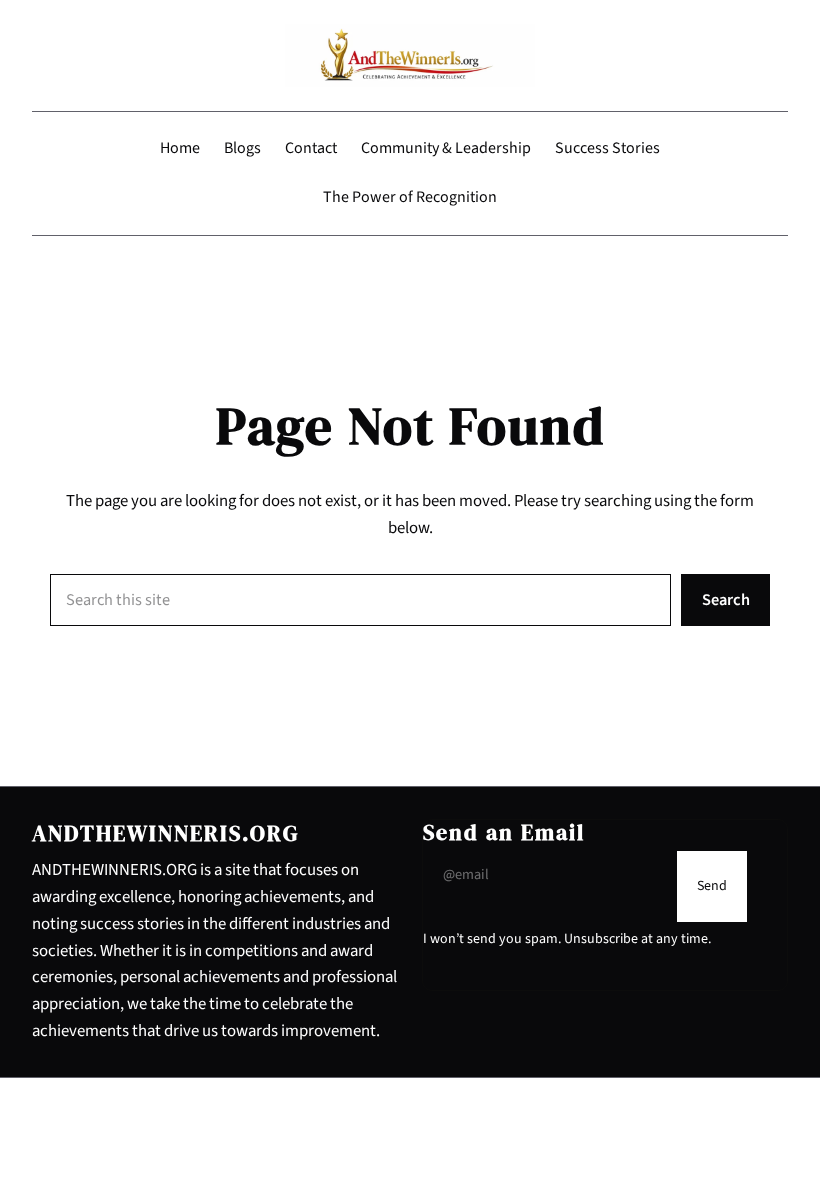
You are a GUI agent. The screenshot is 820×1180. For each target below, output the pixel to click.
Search (726, 600)
